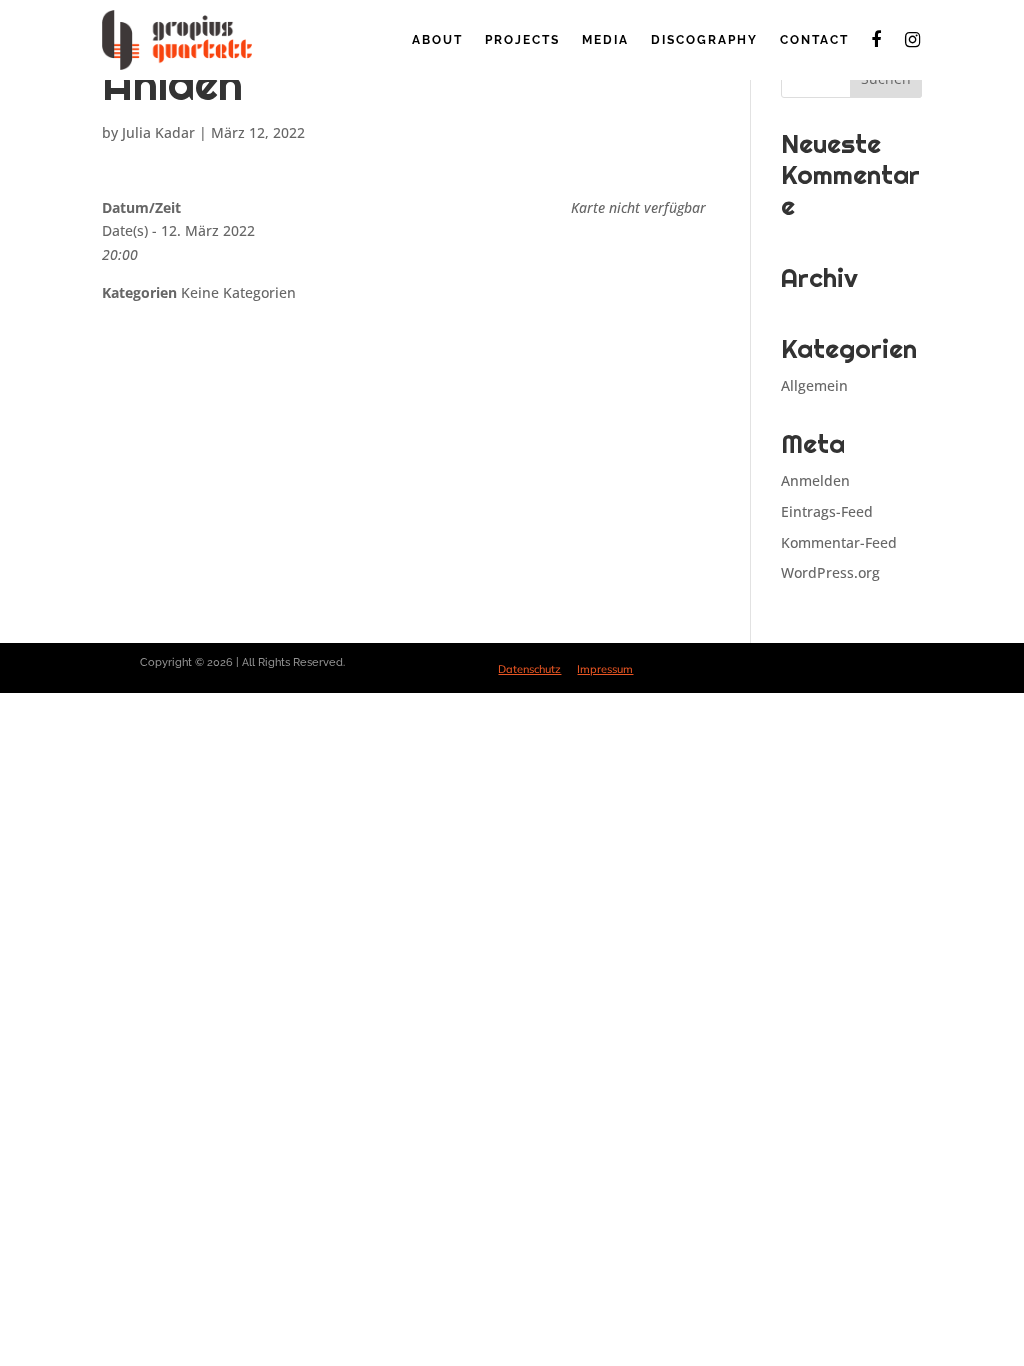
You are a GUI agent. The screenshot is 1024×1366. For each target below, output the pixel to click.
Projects (522, 40)
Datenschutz (529, 669)
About (437, 40)
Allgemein (814, 385)
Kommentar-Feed (839, 542)
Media (605, 40)
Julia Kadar (158, 132)
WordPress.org (830, 572)
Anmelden (815, 480)
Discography (704, 40)
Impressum (605, 669)
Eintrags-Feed (827, 511)
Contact (814, 40)
